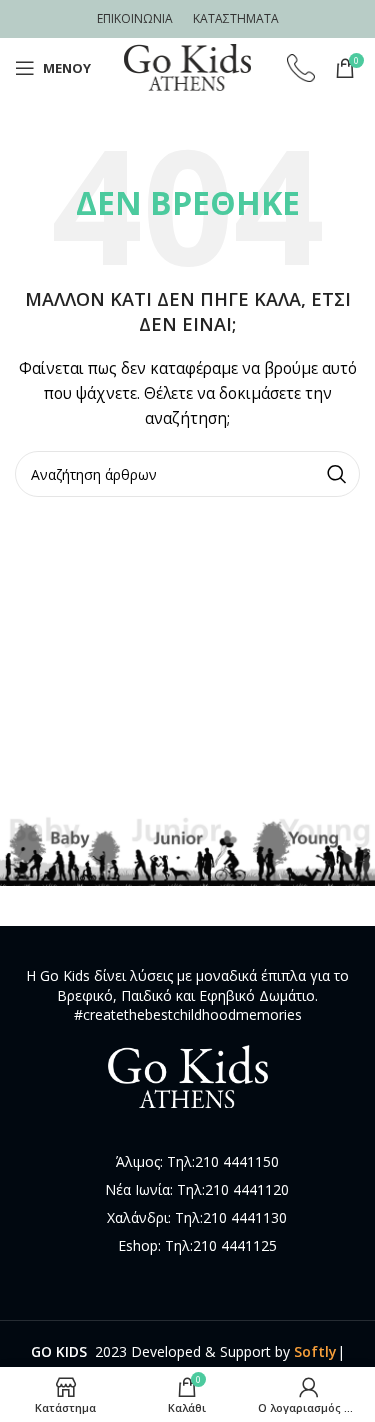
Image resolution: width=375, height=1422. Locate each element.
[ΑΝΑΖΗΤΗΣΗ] (337, 474)
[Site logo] (188, 66)
